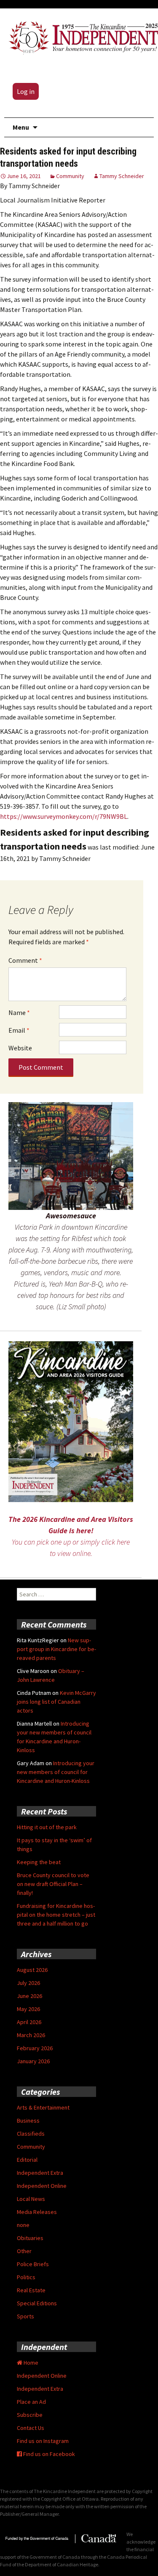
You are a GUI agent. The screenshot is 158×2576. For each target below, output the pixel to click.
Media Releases (37, 2212)
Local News (31, 2199)
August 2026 (32, 1970)
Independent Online (42, 2186)
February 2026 (35, 2048)
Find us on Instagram (43, 2441)
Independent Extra (40, 2173)
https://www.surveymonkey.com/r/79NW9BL (64, 816)
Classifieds (31, 2134)
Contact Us (31, 2428)
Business (28, 2120)
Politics (26, 2277)
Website (20, 1048)
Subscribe (30, 2415)
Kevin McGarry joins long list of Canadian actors (56, 1702)
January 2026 (33, 2061)
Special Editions (37, 2303)
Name (19, 1012)
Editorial (27, 2160)
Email (19, 1030)
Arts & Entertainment (43, 2107)
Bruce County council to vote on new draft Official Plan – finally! (53, 1884)
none (23, 2225)
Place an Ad (31, 2402)
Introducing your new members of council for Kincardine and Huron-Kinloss (56, 1772)
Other (24, 2251)
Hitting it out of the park (47, 1827)
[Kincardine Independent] (81, 36)
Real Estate (31, 2290)
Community (70, 176)
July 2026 (28, 1983)
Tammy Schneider (122, 176)
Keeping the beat (39, 1862)
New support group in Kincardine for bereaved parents (56, 1649)
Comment (25, 960)
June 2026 (29, 1996)
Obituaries (30, 2238)
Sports (25, 2316)
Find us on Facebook (48, 2454)
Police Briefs (33, 2264)
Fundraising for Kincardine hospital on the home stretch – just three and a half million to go (56, 1915)
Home (30, 2363)
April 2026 (29, 2022)
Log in (26, 91)
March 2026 (31, 2035)
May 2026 (28, 2009)
